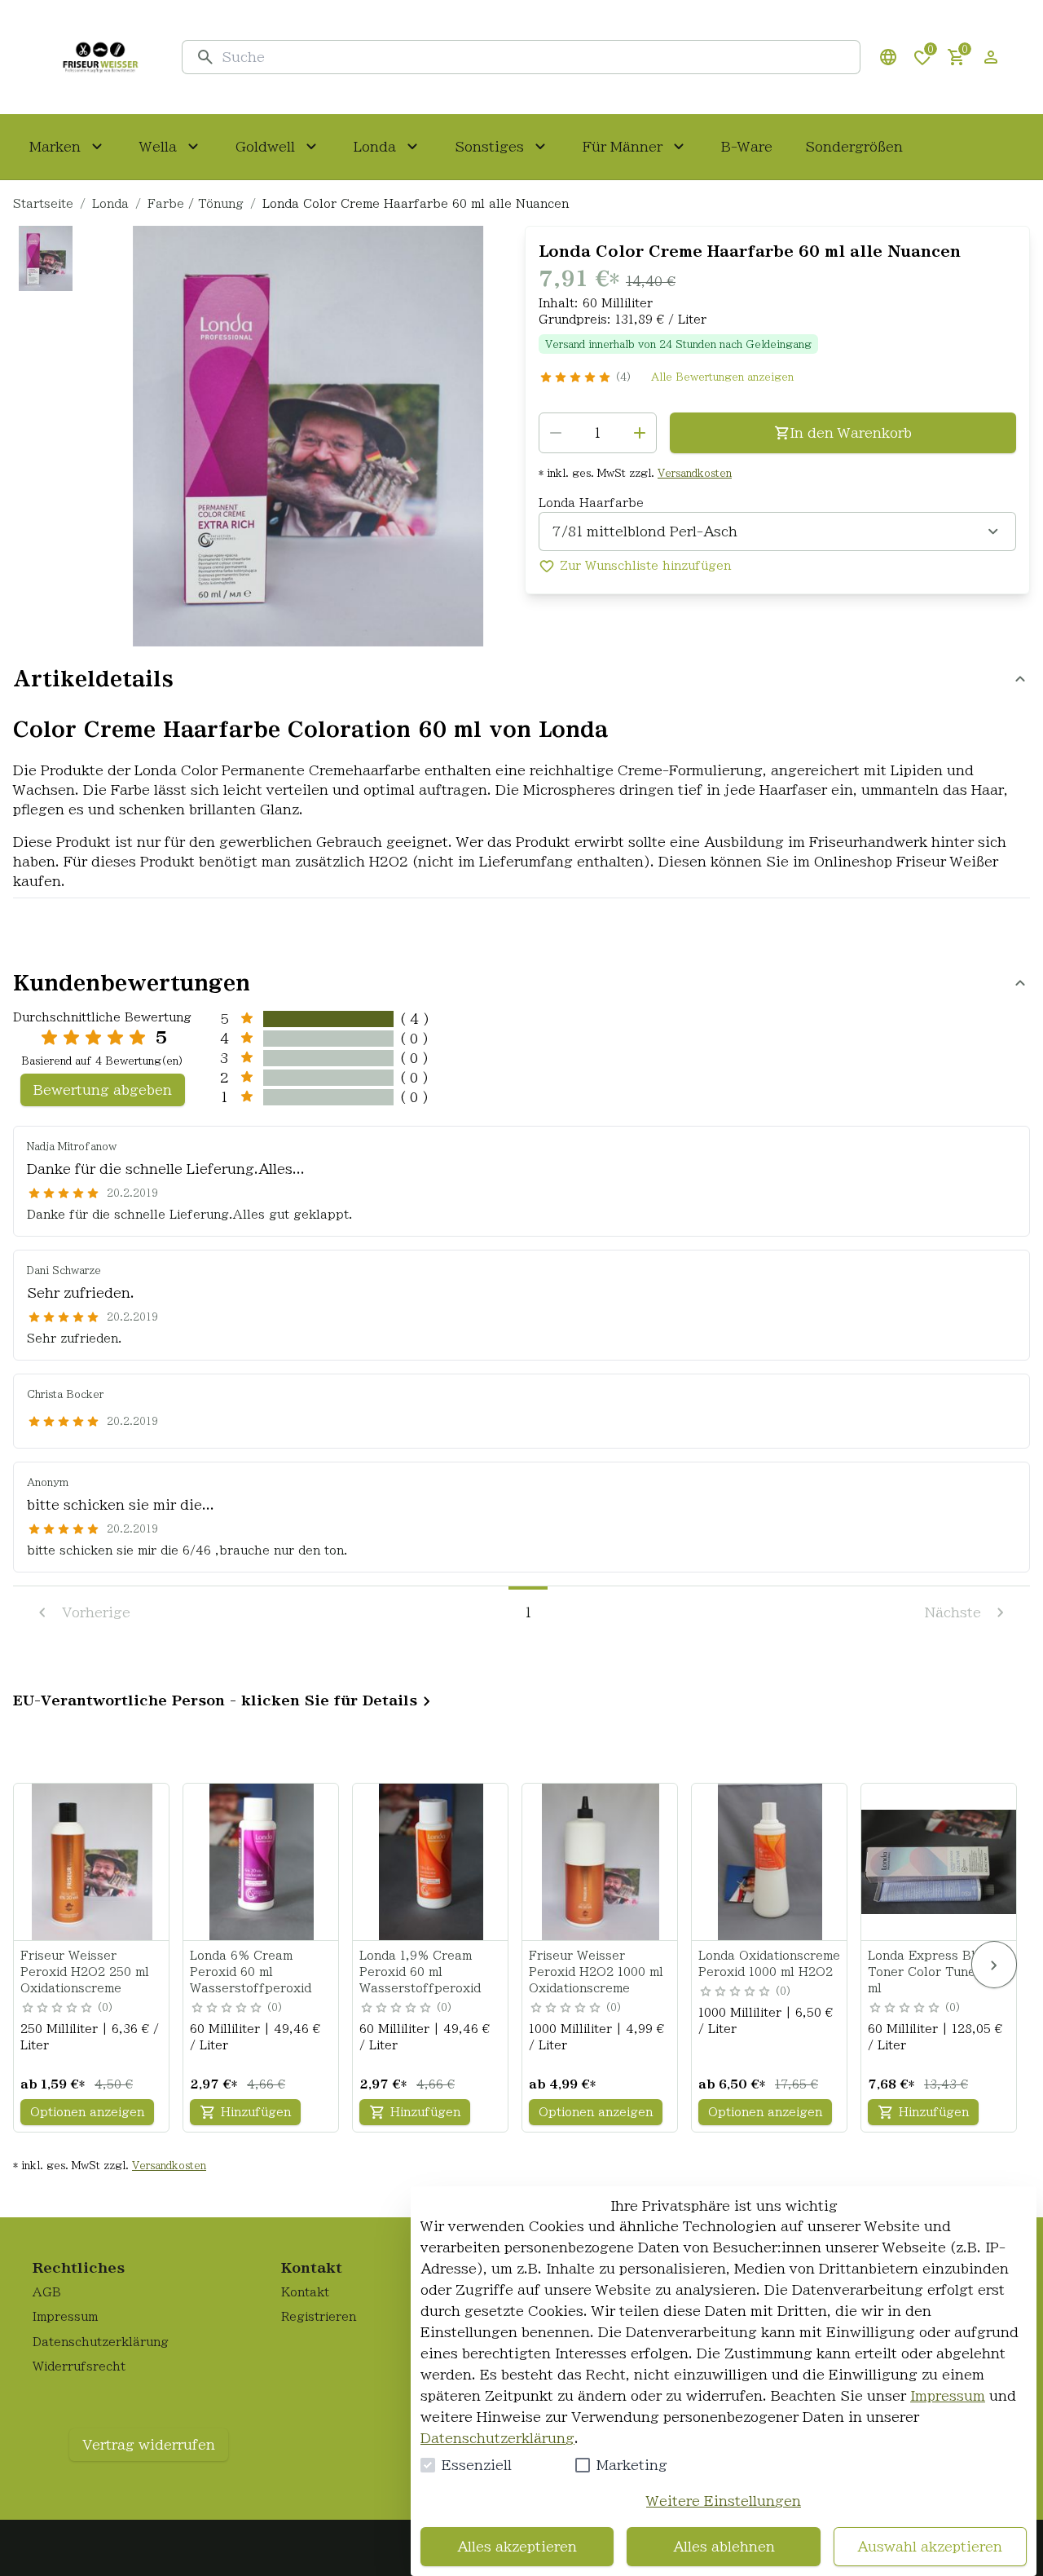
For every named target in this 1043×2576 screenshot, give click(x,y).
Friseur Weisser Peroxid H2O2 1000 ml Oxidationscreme (596, 1972)
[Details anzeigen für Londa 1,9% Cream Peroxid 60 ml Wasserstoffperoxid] (431, 1862)
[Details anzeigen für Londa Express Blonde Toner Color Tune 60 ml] (940, 1862)
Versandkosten (695, 473)
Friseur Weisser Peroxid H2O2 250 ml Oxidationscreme (85, 1972)
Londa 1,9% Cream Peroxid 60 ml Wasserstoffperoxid (420, 1972)
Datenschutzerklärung (497, 2438)
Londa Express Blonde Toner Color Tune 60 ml (936, 1972)
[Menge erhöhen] (640, 433)
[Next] (994, 1965)
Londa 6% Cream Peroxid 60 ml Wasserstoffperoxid (251, 1972)
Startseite (43, 204)
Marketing (632, 2465)
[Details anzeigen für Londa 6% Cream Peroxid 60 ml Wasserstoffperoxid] (262, 1862)
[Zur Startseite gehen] (100, 57)
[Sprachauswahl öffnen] (888, 57)
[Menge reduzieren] (556, 433)
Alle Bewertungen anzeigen (722, 377)
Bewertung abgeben (103, 1090)
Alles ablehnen (724, 2547)
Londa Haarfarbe (591, 503)
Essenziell (477, 2465)
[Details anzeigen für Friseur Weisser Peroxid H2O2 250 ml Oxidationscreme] (92, 1862)
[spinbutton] (598, 433)
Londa (110, 204)
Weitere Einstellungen (724, 2501)
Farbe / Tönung (196, 204)
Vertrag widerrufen (149, 2445)
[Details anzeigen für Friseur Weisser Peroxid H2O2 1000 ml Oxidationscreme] (601, 1862)
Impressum (948, 2396)
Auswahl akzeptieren (930, 2547)
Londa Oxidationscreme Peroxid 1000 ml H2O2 (769, 1964)
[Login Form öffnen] (991, 57)
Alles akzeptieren (517, 2547)
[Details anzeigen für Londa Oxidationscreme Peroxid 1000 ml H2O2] (770, 1862)
